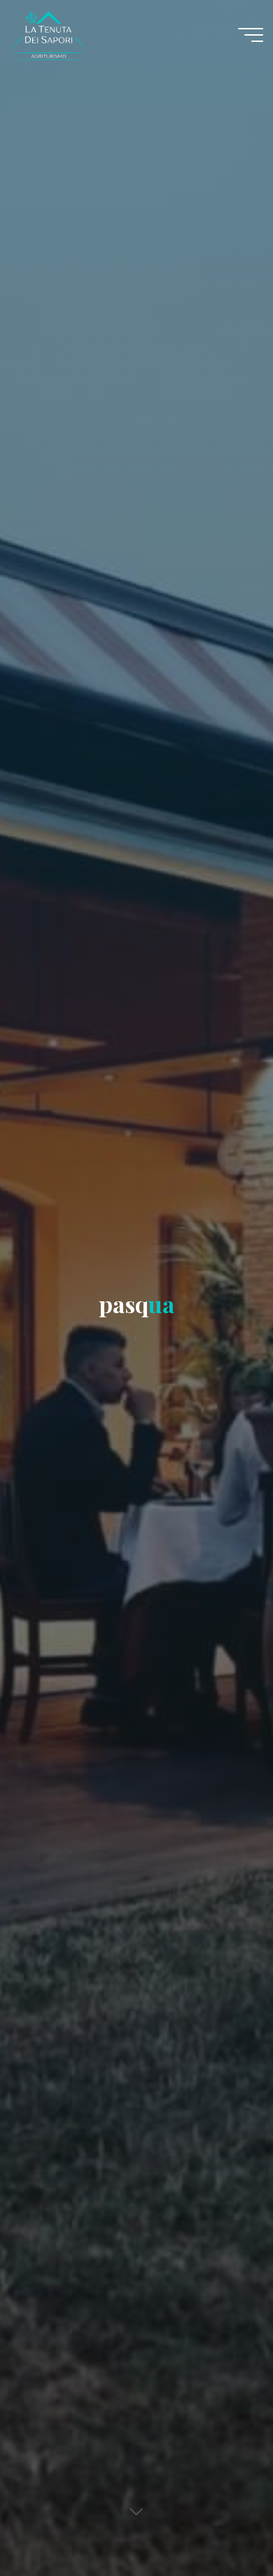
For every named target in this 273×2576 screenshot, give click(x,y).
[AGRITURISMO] (97, 35)
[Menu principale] (251, 35)
